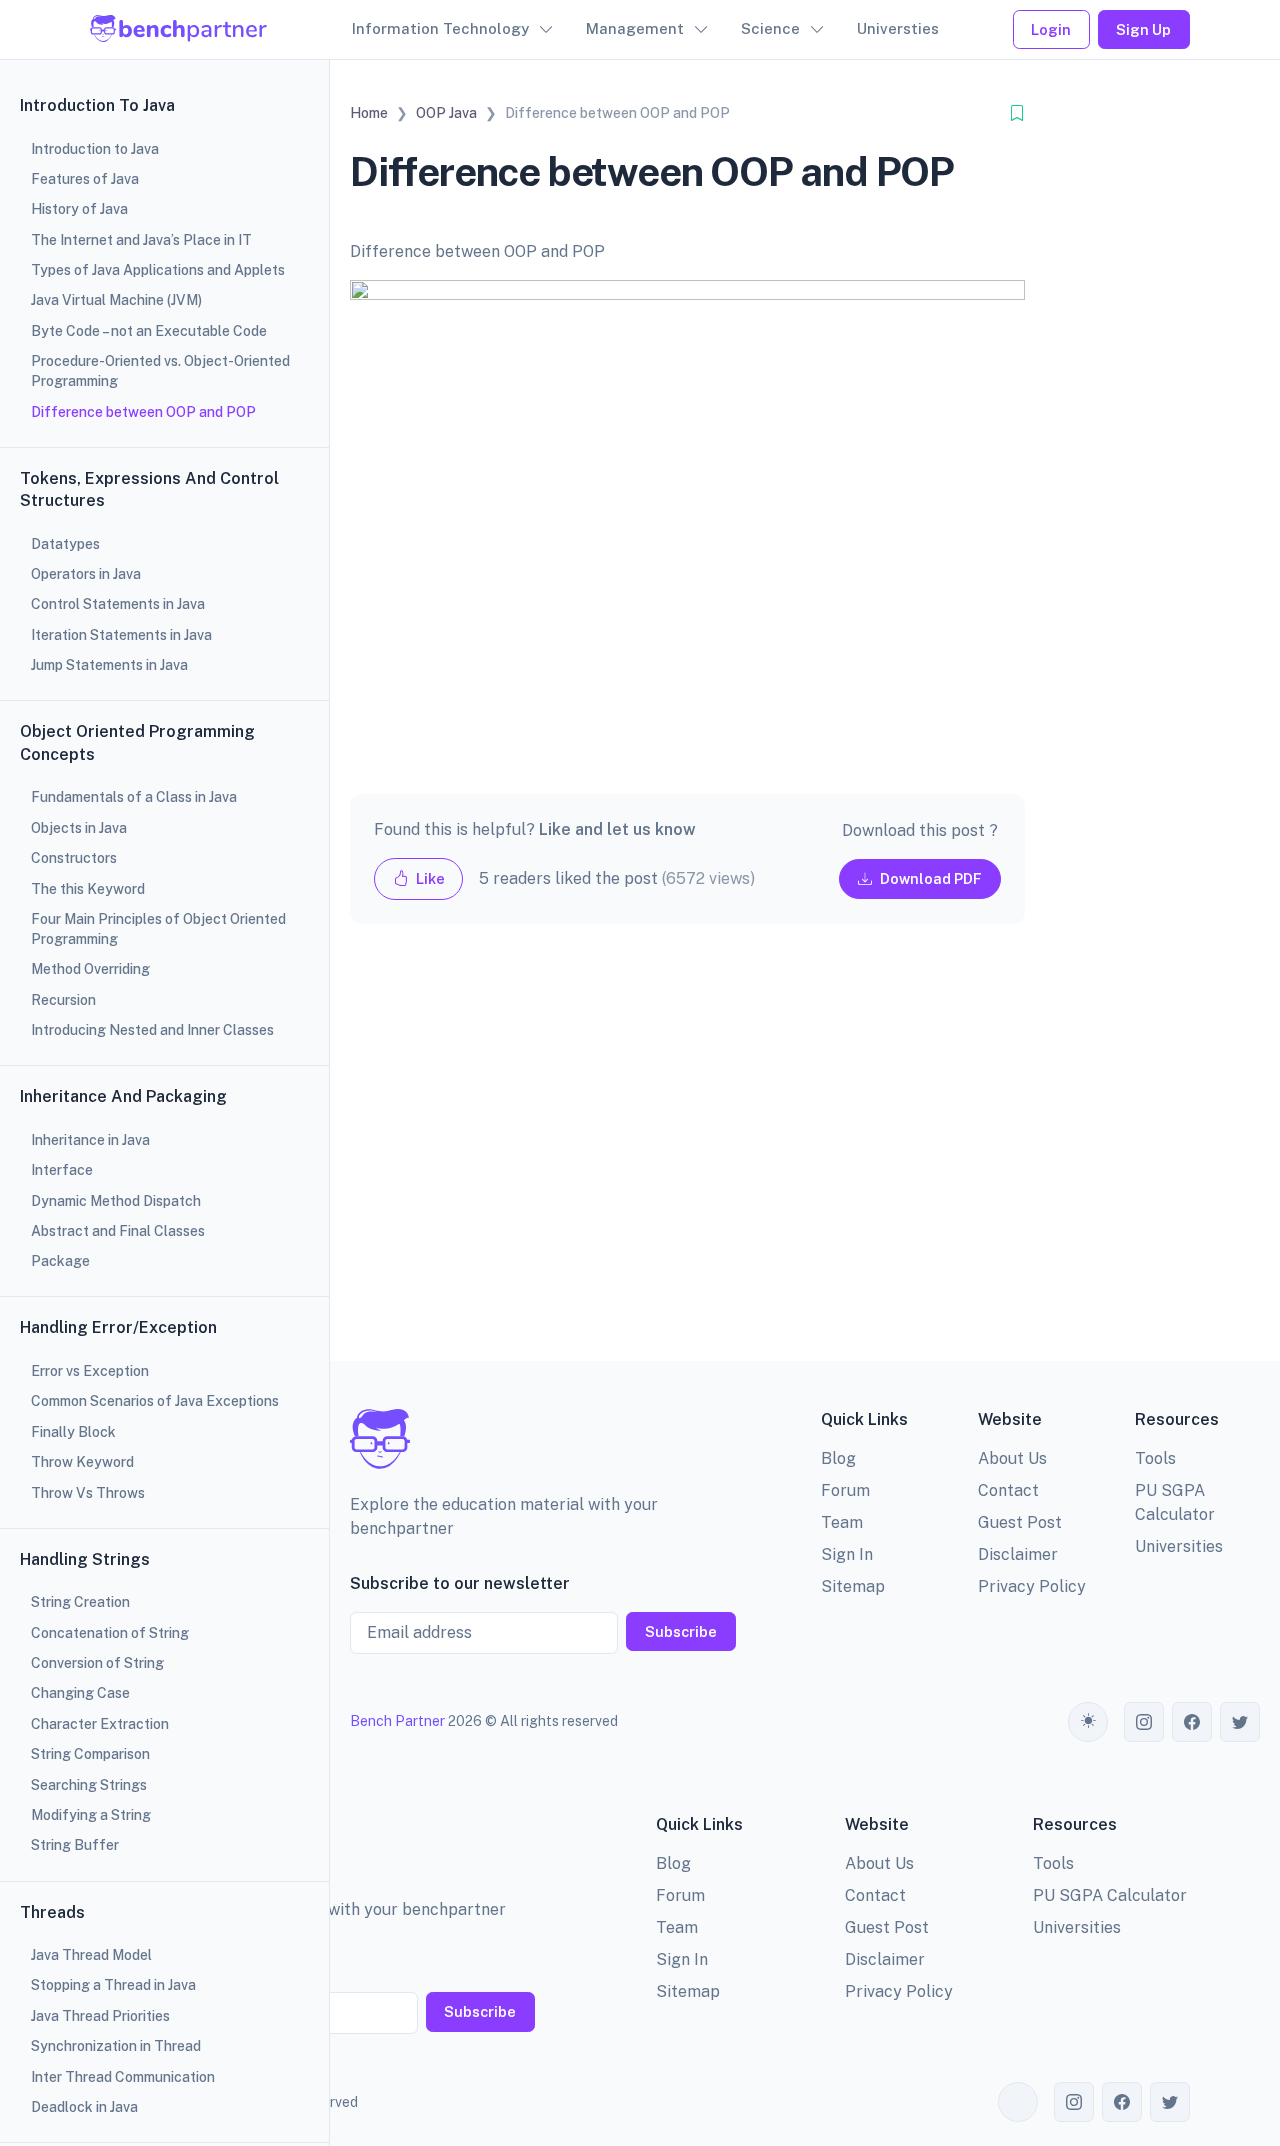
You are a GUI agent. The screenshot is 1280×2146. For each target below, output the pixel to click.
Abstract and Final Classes (118, 1231)
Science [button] (770, 28)
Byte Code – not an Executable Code (149, 331)
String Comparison (90, 1754)
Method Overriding (90, 969)
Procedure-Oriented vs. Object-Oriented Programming (160, 371)
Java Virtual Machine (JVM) (116, 300)
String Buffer (75, 1845)
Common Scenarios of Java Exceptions (155, 1401)
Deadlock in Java (84, 2107)
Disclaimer (1018, 1554)
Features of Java (85, 179)
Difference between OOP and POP (143, 412)
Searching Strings (89, 1785)
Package (60, 1261)
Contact (1008, 1490)
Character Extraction (100, 1724)
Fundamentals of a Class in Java (134, 797)
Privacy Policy (1032, 1586)
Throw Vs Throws (88, 1493)
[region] (164, 1073)
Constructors (74, 858)
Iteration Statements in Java (121, 635)
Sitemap (853, 1586)
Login (1051, 29)
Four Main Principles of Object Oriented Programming (158, 929)
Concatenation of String (110, 1633)
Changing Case (80, 1693)
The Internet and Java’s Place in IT (141, 240)
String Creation (80, 1602)
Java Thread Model (91, 1955)
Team (842, 1522)
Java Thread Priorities (100, 2016)
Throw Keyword (82, 1462)
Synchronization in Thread (116, 2046)
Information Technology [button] (440, 28)
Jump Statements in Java (109, 665)
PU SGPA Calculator (1110, 1895)
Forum (845, 1490)
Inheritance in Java (90, 1140)
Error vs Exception (90, 1371)
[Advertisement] (687, 1158)
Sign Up (1143, 29)
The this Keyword (88, 889)
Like (429, 878)
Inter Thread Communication (123, 2077)
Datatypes (65, 544)
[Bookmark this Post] (1017, 113)
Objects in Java (79, 828)
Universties (898, 28)
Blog (838, 1458)
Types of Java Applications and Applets (158, 270)
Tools (1155, 1458)
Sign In (847, 1554)
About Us (1012, 1458)
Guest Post (1020, 1522)
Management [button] (635, 28)
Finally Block (73, 1432)
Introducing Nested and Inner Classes (152, 1030)
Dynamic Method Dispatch (116, 1201)
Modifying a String (91, 1815)
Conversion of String (97, 1663)
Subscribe (681, 1631)
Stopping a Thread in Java (113, 1985)
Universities (1179, 1546)
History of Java (79, 209)
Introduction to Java (95, 149)
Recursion (63, 1000)
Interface (62, 1170)
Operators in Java (86, 574)
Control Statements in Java (118, 604)
